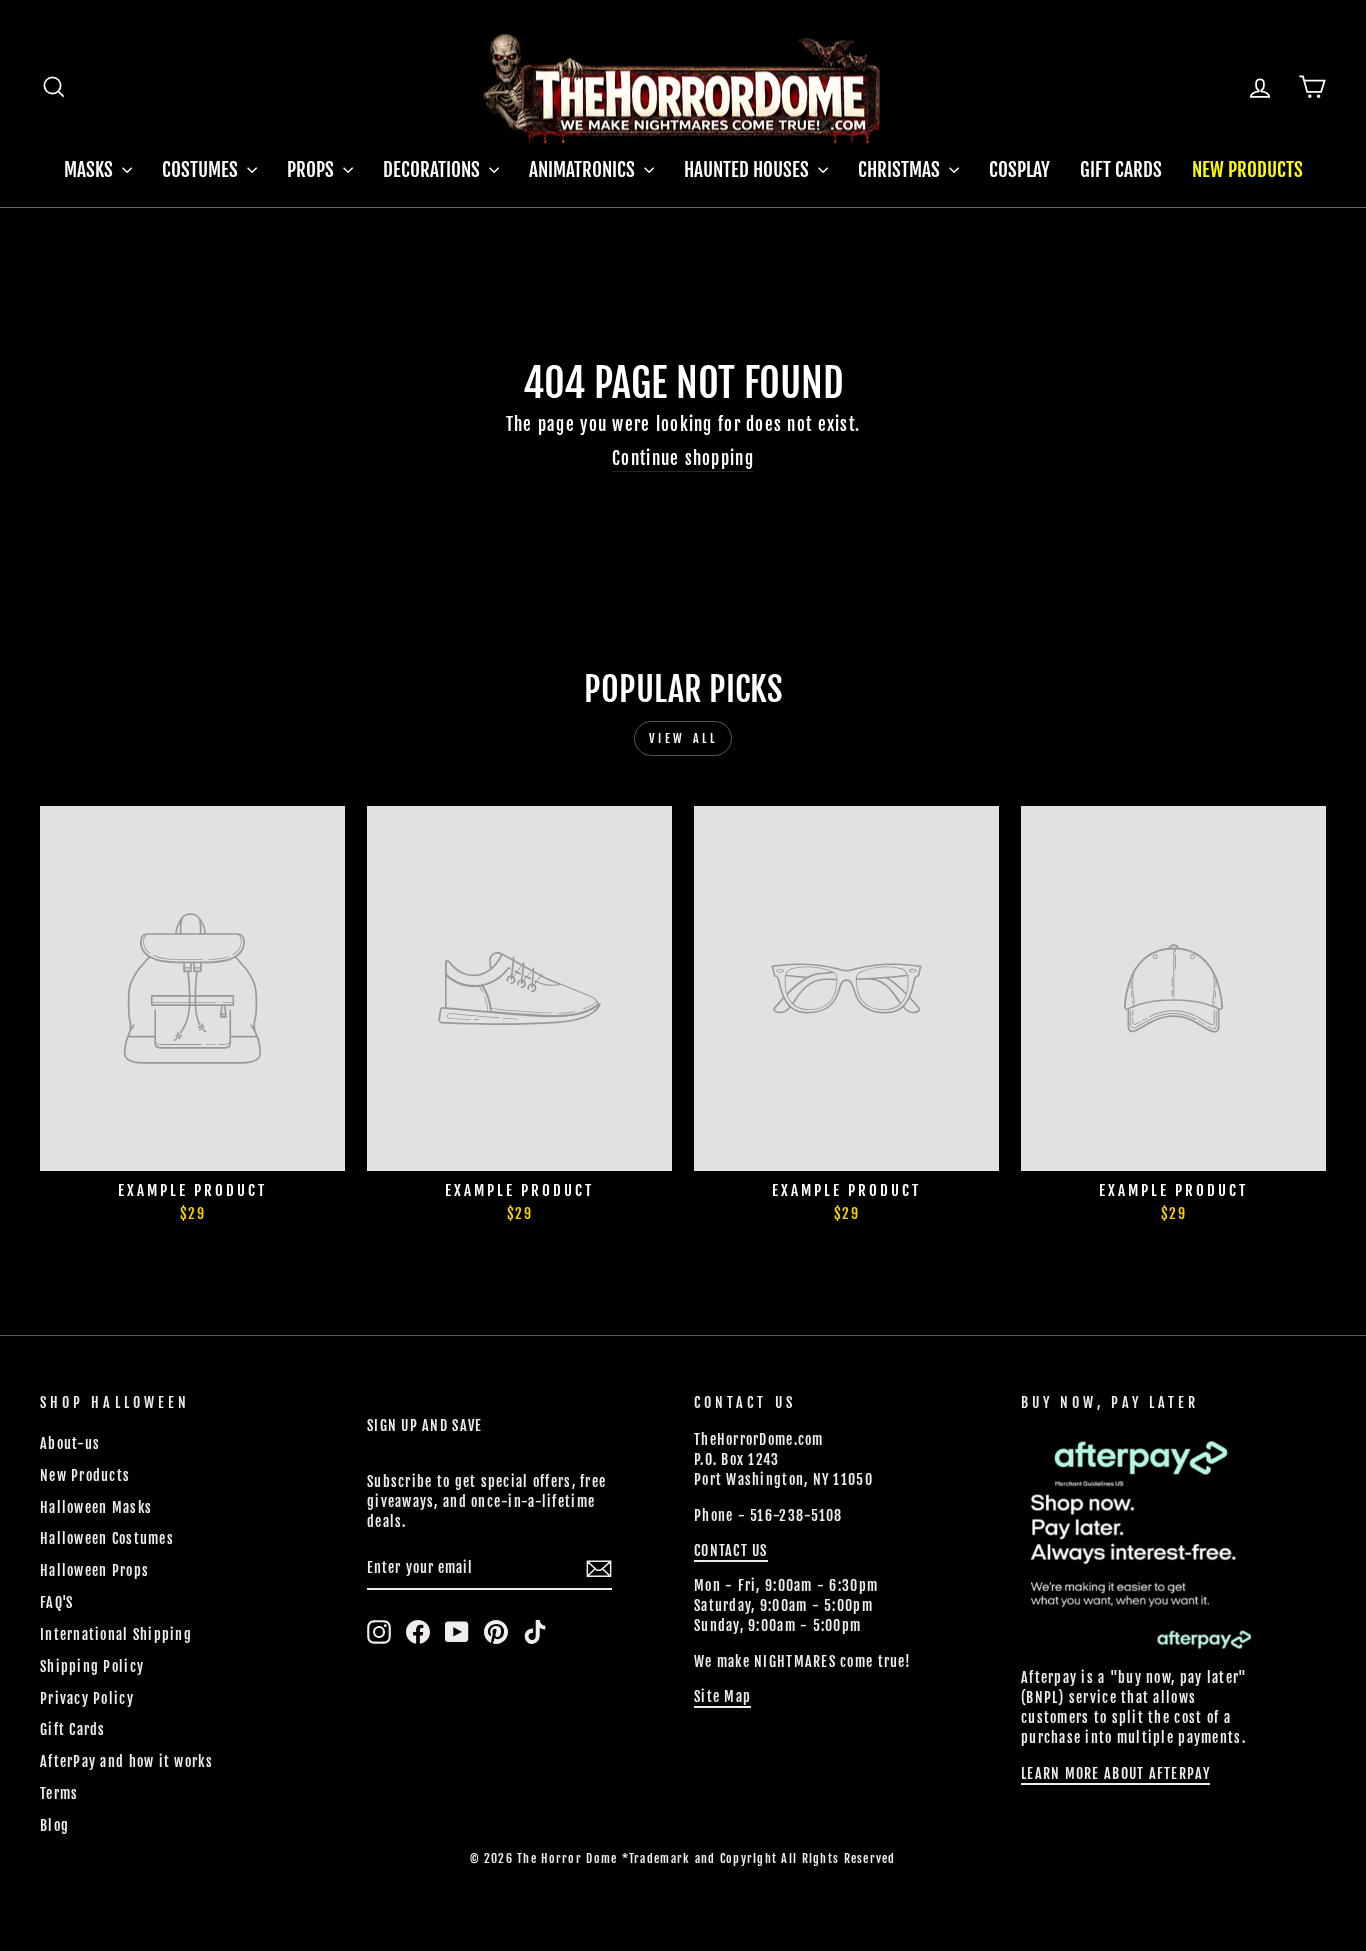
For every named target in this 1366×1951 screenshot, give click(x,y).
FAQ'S (56, 1602)
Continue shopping (683, 458)
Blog (54, 1825)
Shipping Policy (92, 1666)
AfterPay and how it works (126, 1761)
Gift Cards (1121, 170)
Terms (59, 1793)
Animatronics (584, 170)
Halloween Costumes (107, 1538)
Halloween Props (94, 1570)
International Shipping (116, 1634)
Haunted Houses (748, 170)
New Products (1247, 170)
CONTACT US (731, 1550)
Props (312, 170)
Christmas (901, 170)
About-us (70, 1443)
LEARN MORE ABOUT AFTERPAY (1115, 1773)
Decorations (433, 170)
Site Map (722, 1696)
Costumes (202, 170)
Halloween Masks (96, 1507)
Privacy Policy (87, 1698)
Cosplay (1019, 170)
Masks (90, 170)
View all (683, 738)
